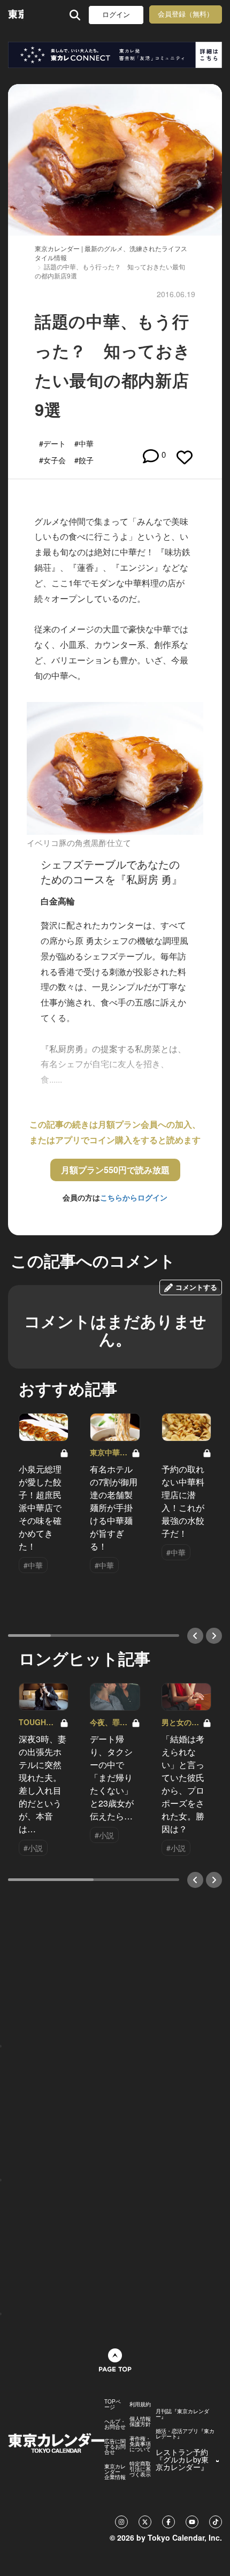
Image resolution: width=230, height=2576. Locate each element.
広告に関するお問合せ (115, 2446)
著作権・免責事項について (140, 2444)
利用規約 (140, 2404)
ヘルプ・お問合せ (115, 2424)
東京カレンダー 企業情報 (115, 2472)
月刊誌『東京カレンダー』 (182, 2414)
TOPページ (113, 2404)
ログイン (116, 15)
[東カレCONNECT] (115, 55)
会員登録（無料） (186, 14)
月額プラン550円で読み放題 (115, 1170)
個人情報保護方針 (140, 2421)
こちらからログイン (134, 1197)
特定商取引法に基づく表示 (140, 2469)
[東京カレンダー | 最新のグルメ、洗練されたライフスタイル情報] (16, 15)
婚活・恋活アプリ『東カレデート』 (185, 2434)
